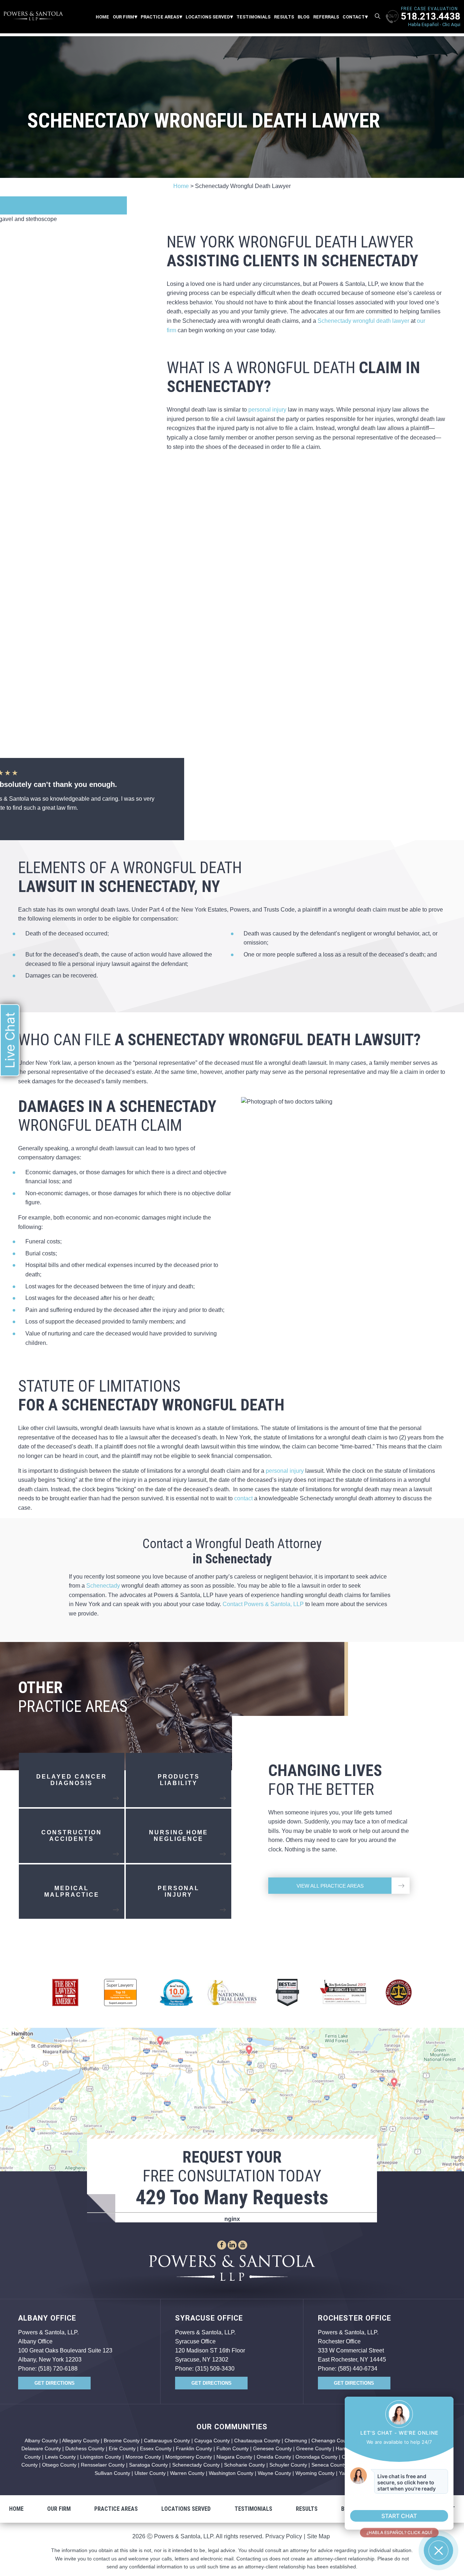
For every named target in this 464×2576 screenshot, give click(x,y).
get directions (55, 2383)
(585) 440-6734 (358, 2369)
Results (284, 17)
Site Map (318, 2536)
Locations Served (208, 17)
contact (243, 1498)
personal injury (267, 410)
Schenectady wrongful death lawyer (363, 321)
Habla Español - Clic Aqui (434, 24)
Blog (304, 17)
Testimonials (253, 17)
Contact (354, 17)
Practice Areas (160, 17)
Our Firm (123, 17)
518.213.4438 (431, 16)
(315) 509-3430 (215, 2369)
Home (102, 17)
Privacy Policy (284, 2536)
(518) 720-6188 (58, 2369)
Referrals (326, 17)
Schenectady (103, 1586)
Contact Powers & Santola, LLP (262, 1604)
